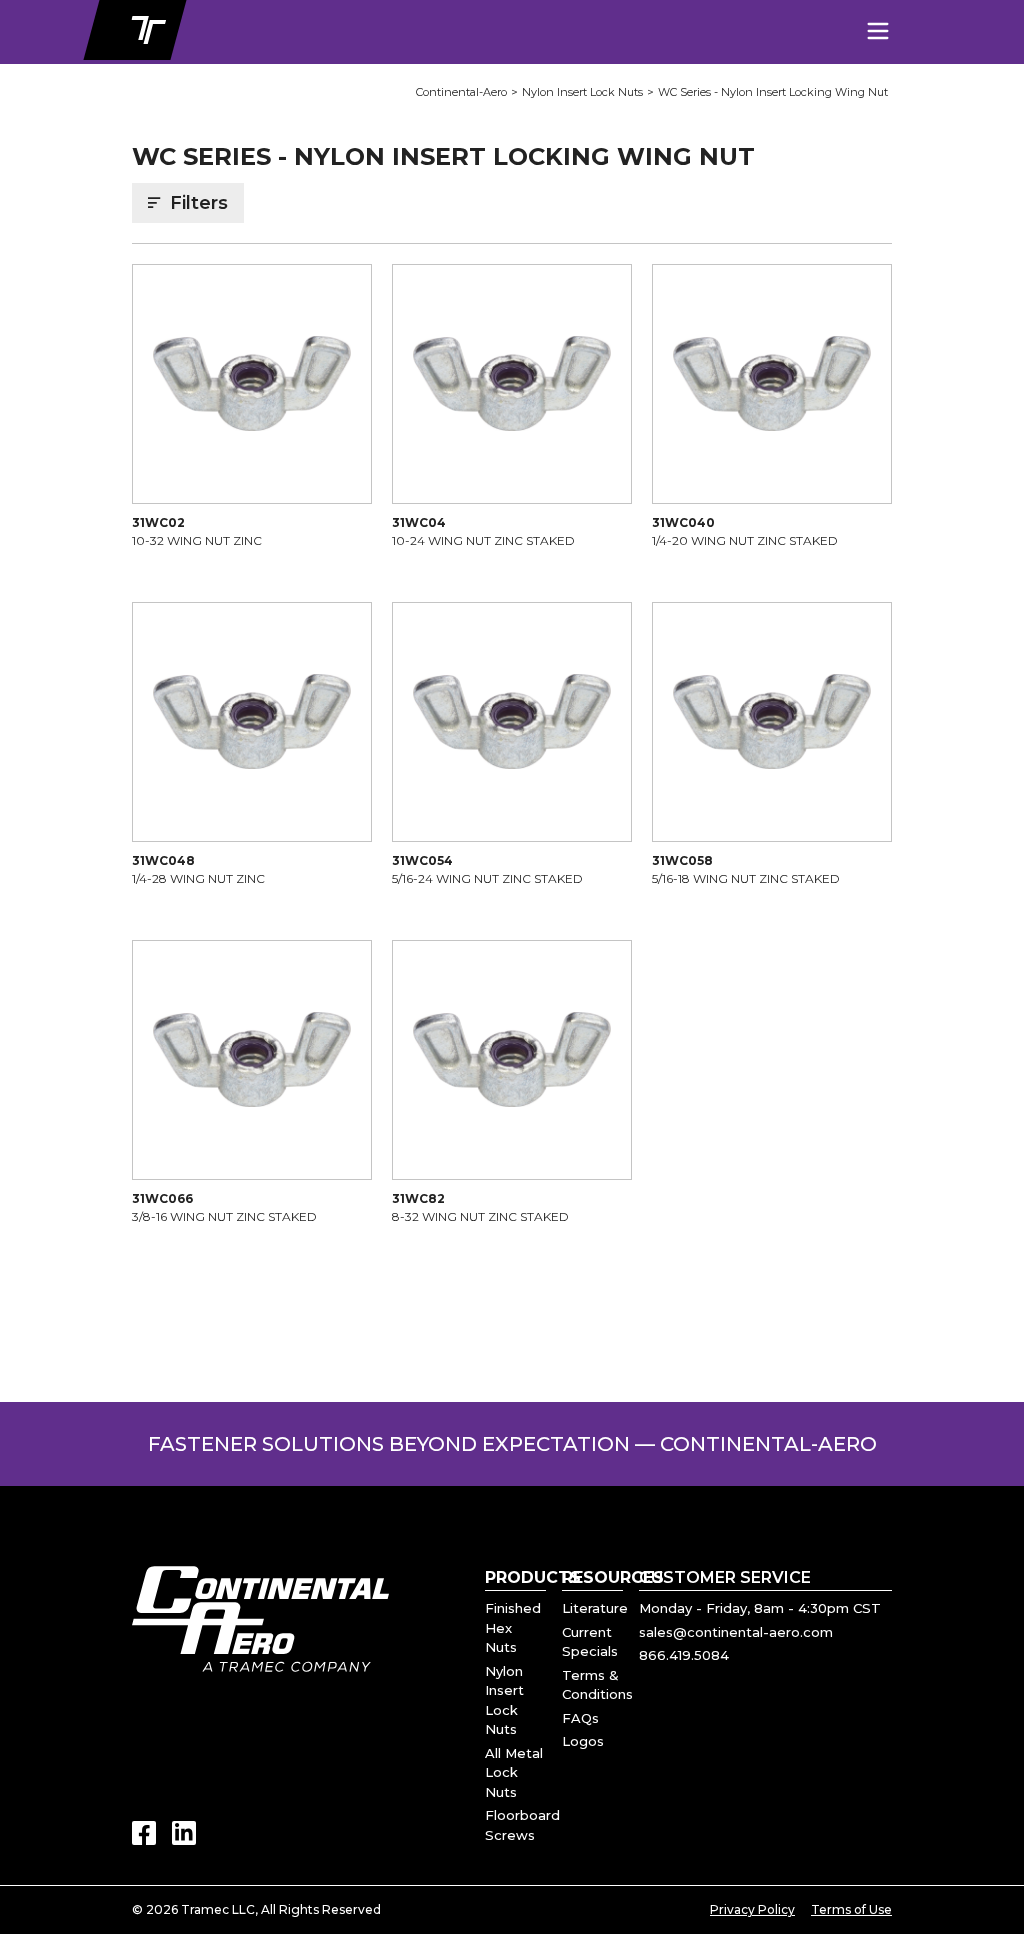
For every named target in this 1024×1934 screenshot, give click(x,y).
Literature (595, 1608)
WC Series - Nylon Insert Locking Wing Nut (773, 92)
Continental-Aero (461, 92)
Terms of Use (851, 1909)
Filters (199, 203)
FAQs (580, 1718)
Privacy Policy (752, 1909)
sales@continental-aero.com (736, 1632)
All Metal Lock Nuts (514, 1772)
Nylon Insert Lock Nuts (582, 92)
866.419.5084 (684, 1655)
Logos (583, 1741)
